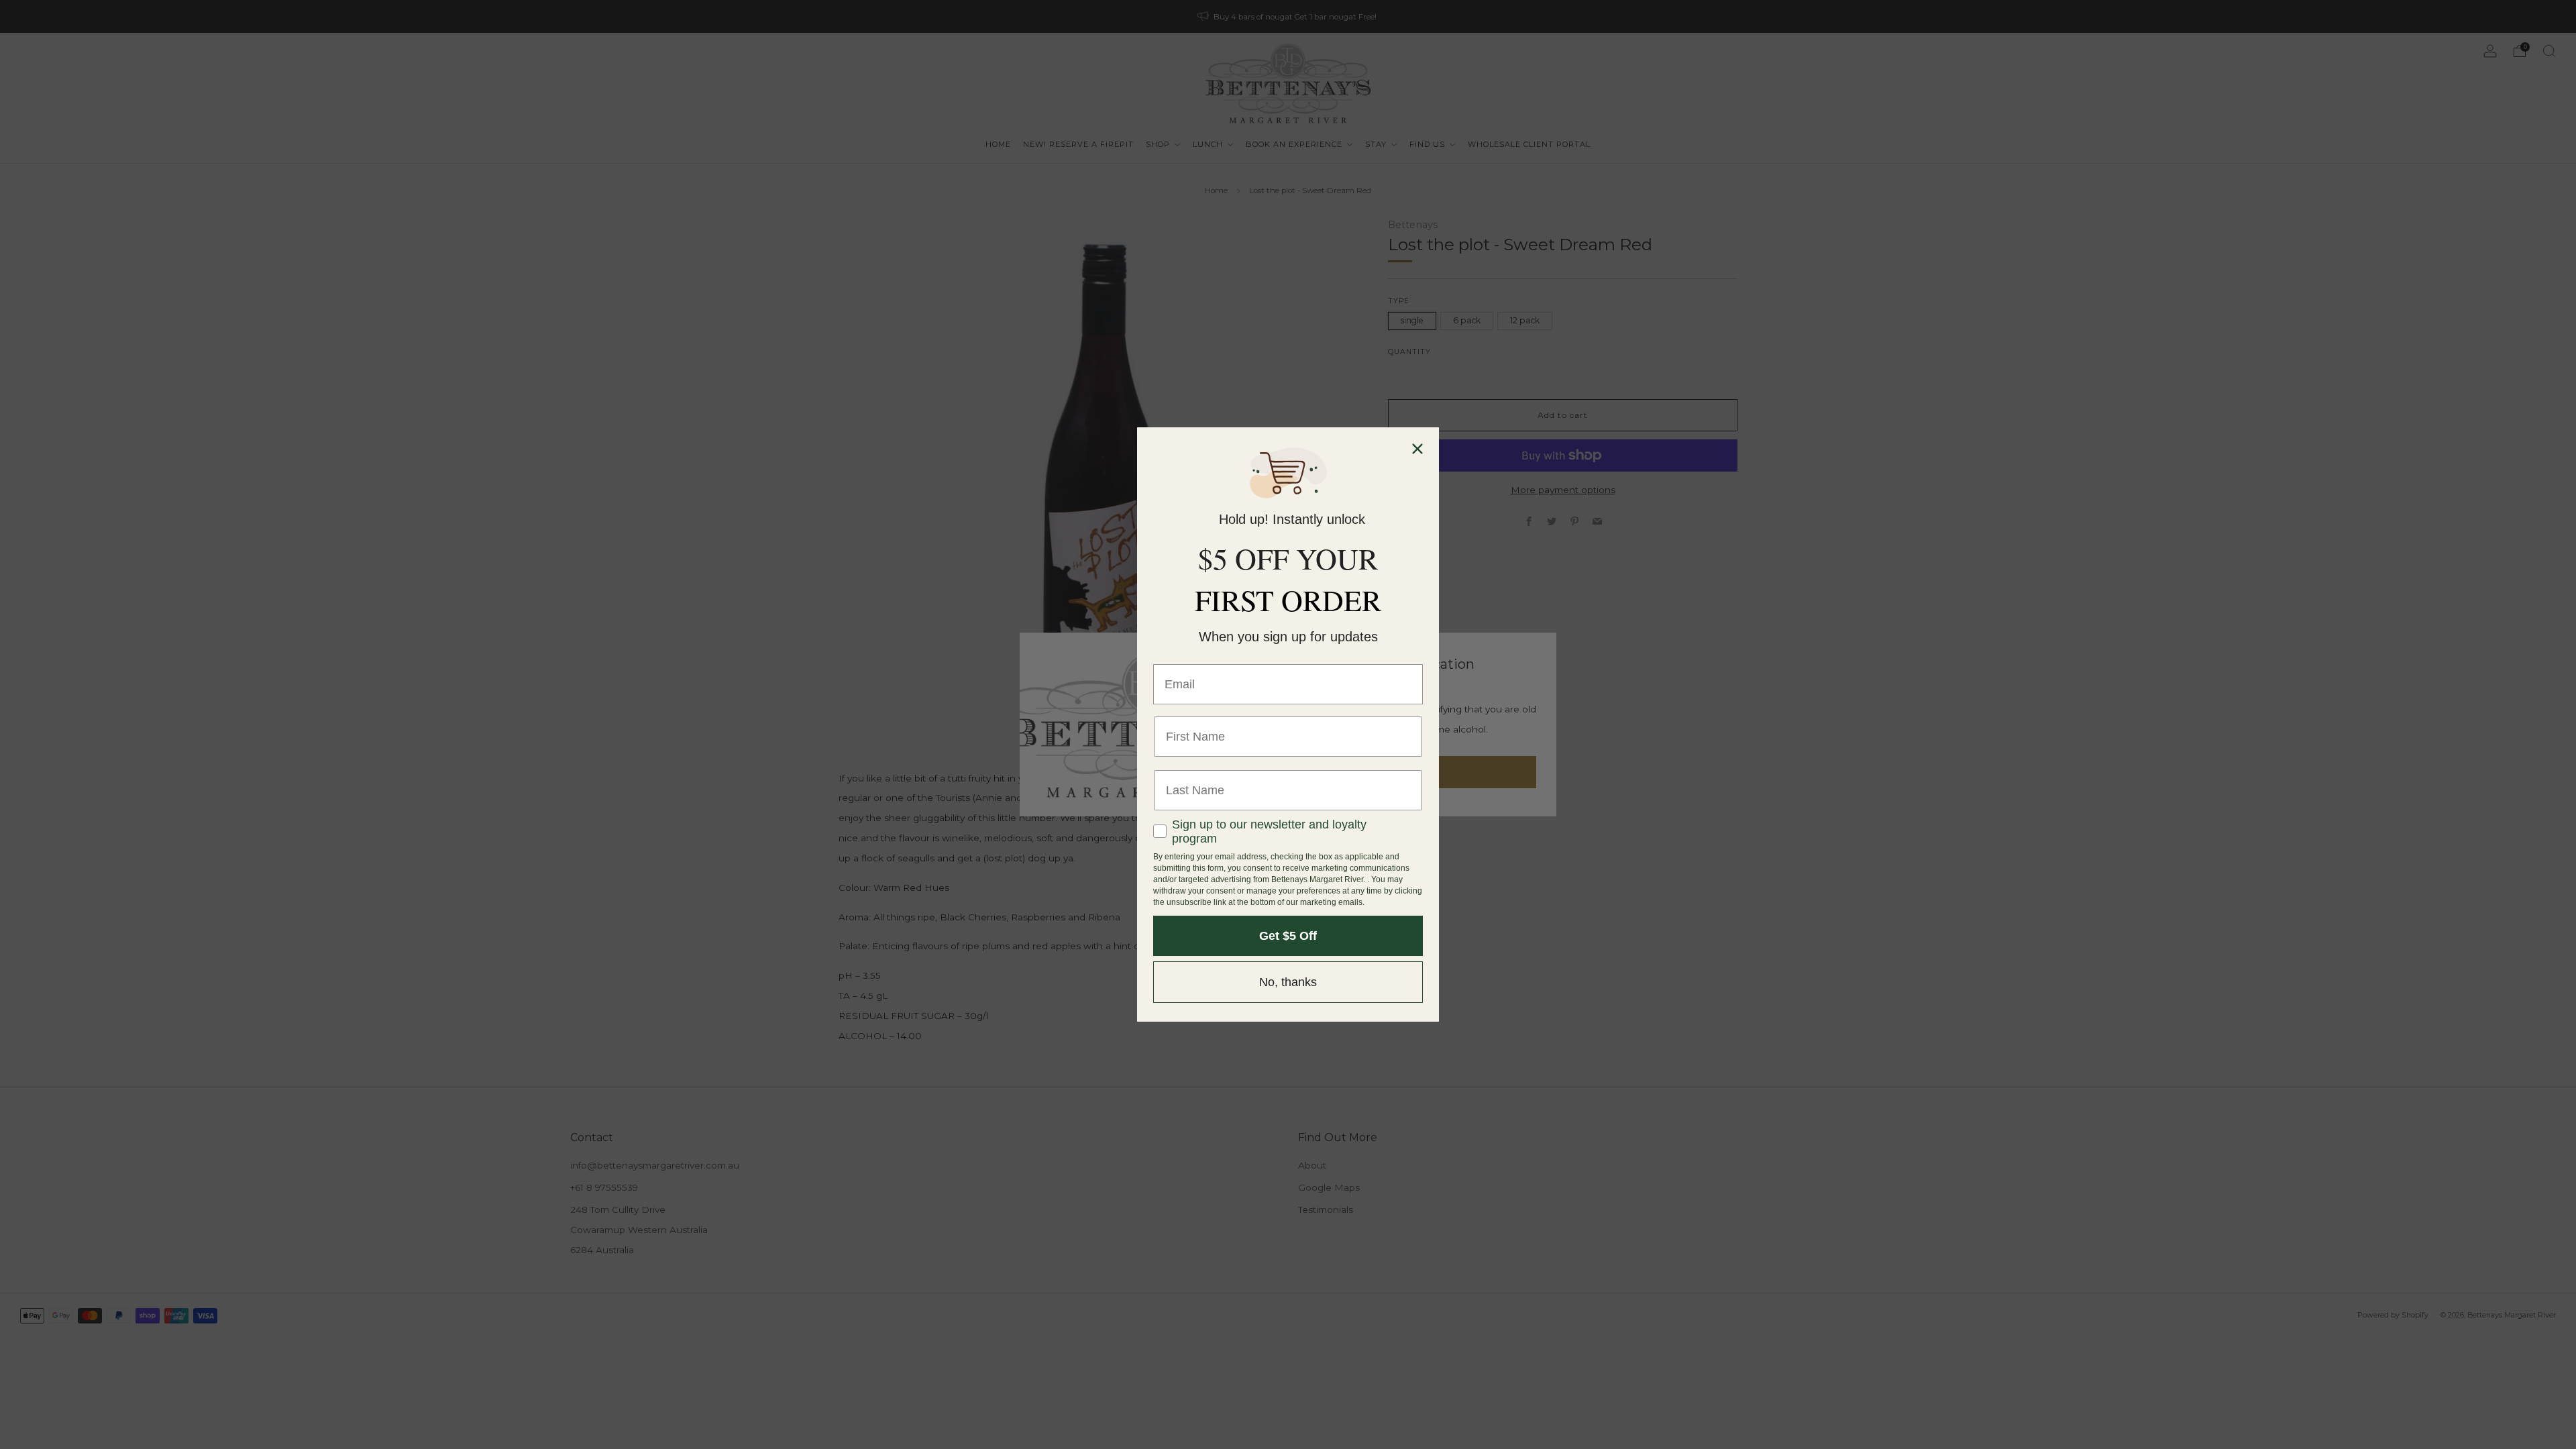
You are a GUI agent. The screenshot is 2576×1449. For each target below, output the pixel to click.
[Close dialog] (1417, 449)
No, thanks (1288, 982)
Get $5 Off (1288, 936)
